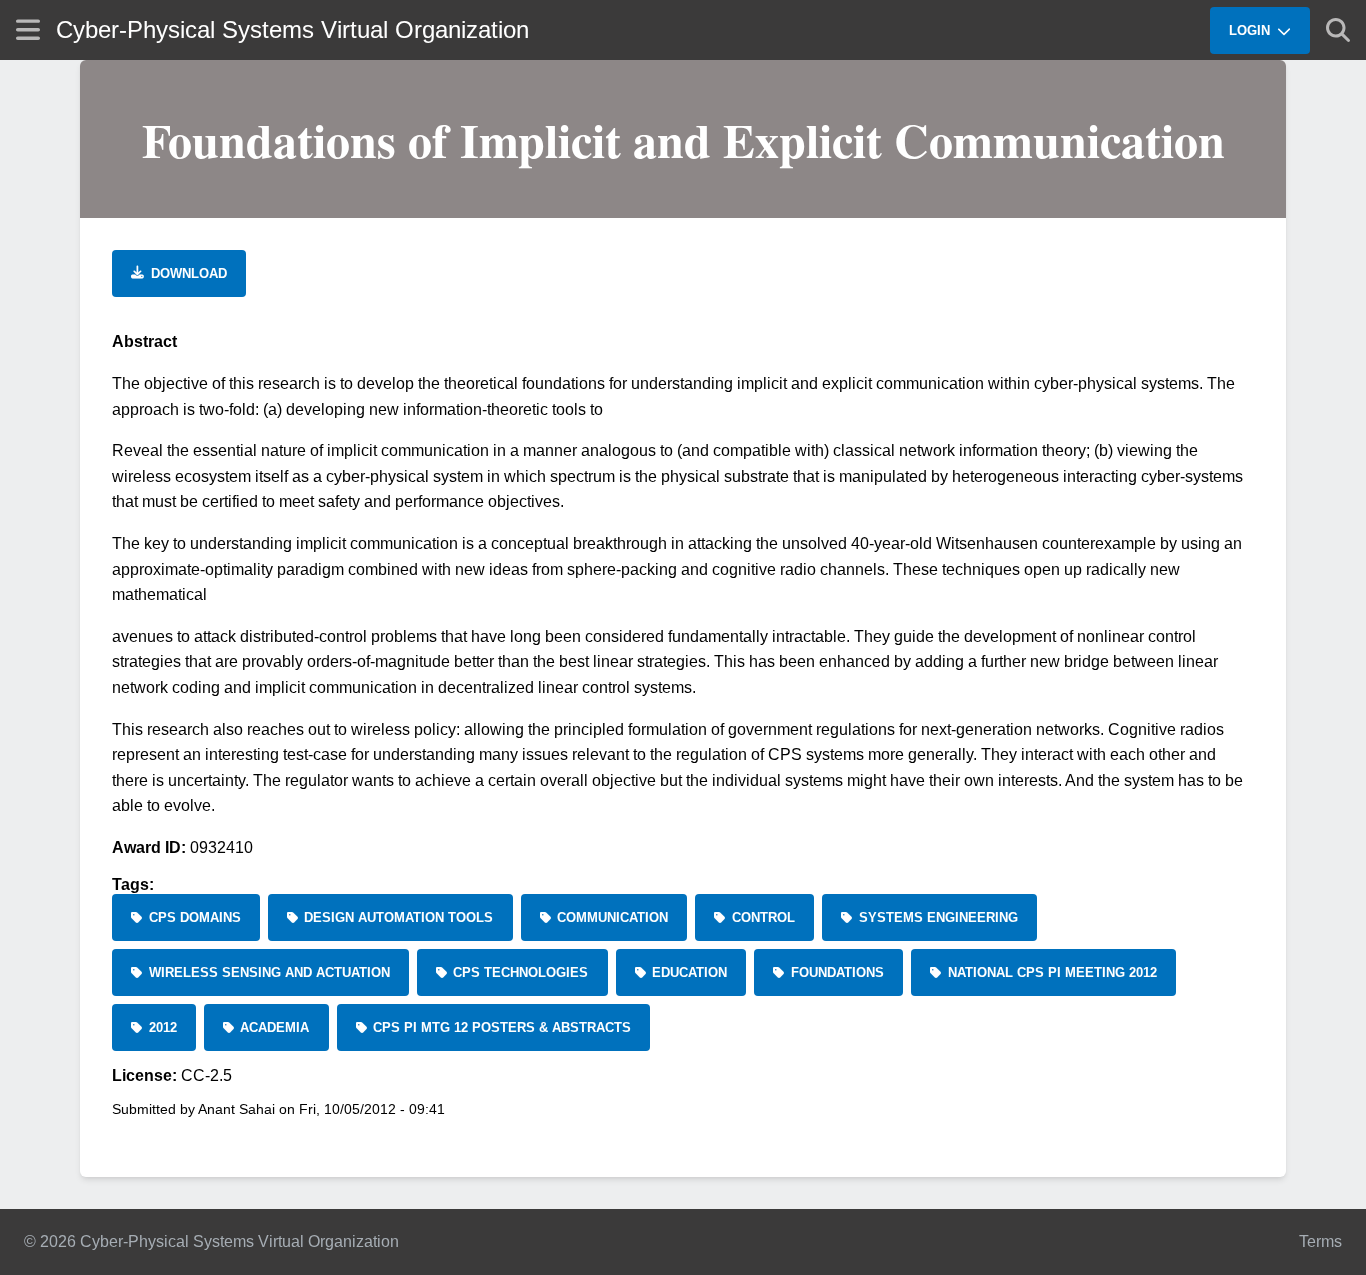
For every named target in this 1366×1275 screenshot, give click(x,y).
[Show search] (1338, 30)
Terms (1320, 1241)
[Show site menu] (28, 29)
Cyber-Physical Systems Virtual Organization (292, 29)
